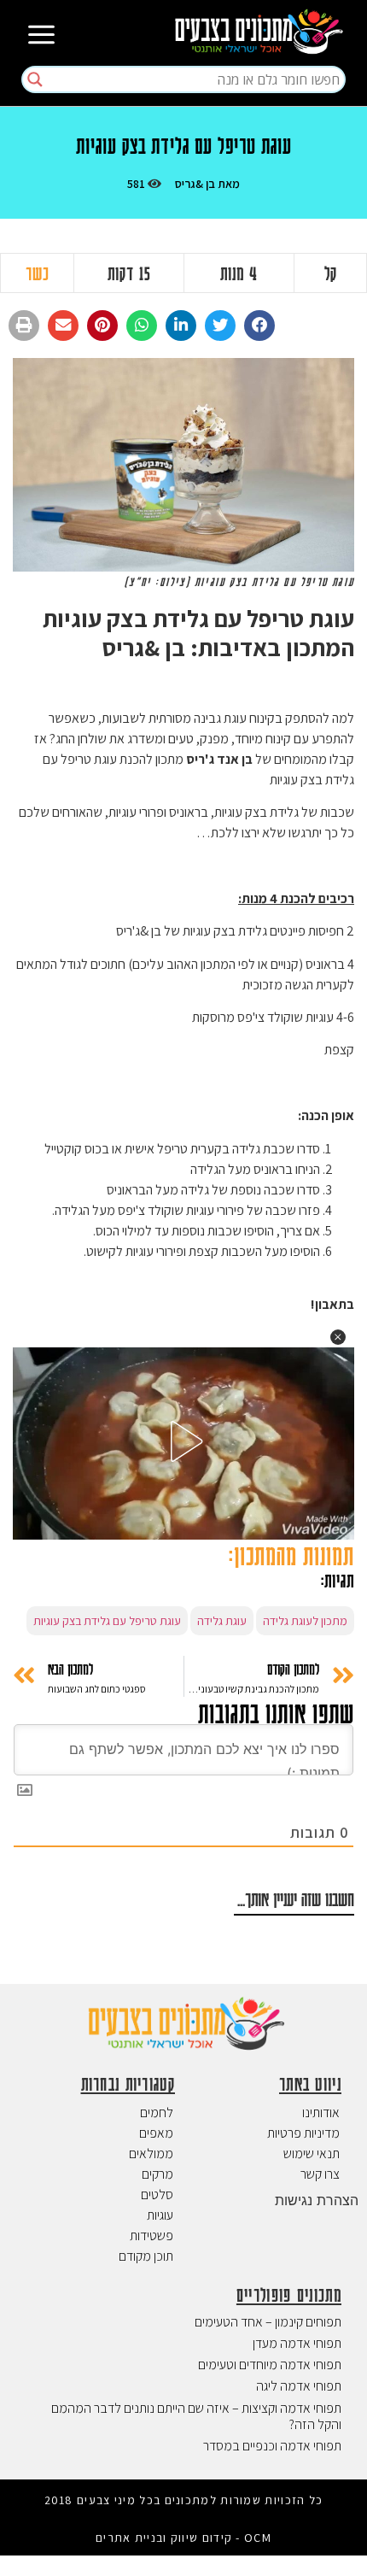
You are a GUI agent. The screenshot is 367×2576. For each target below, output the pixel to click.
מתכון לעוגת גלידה (305, 1621)
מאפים (156, 2133)
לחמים (157, 2112)
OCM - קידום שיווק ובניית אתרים (183, 2538)
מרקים (157, 2174)
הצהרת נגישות (317, 2200)
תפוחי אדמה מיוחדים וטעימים (270, 2365)
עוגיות (160, 2215)
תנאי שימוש (312, 2154)
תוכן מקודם (146, 2256)
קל (331, 273)
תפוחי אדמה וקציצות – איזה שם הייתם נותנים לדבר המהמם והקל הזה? (196, 2416)
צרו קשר (320, 2174)
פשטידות (151, 2236)
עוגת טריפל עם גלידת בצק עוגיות (107, 1621)
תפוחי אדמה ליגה (299, 2386)
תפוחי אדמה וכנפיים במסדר (272, 2446)
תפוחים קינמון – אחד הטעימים (268, 2322)
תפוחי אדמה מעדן (297, 2343)
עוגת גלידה (222, 1621)
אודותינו (321, 2112)
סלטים (157, 2195)
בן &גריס (195, 184)
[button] (259, 326)
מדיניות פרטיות (303, 2133)
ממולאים (151, 2154)
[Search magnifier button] (35, 79)
